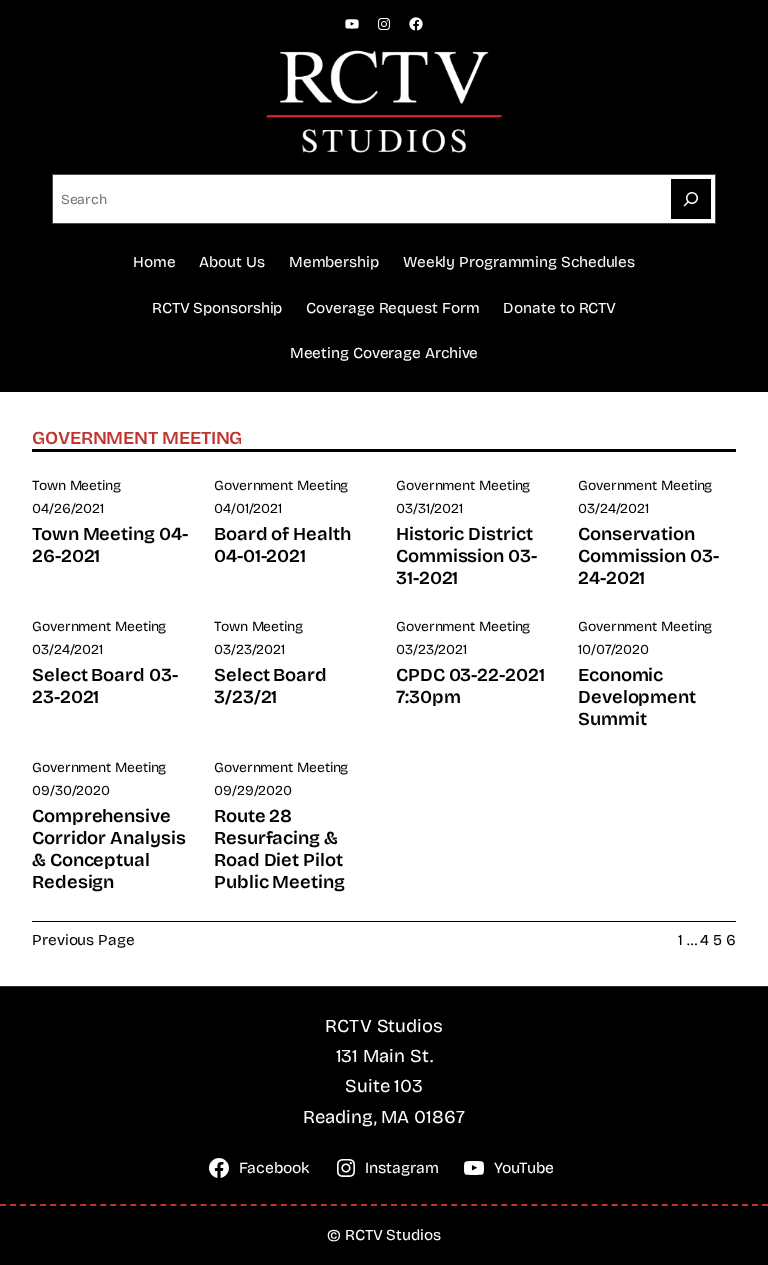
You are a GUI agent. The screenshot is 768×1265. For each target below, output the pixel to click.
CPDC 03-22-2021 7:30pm (470, 686)
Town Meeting (76, 485)
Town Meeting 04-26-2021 (110, 545)
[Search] (691, 199)
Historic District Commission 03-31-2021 (466, 556)
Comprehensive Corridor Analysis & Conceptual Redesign (108, 849)
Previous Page (83, 940)
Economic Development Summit (637, 697)
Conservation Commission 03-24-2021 (648, 556)
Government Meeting (281, 485)
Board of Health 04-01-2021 (282, 545)
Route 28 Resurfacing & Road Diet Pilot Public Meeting (279, 849)
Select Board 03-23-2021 (105, 686)
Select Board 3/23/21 (270, 686)
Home (154, 262)
